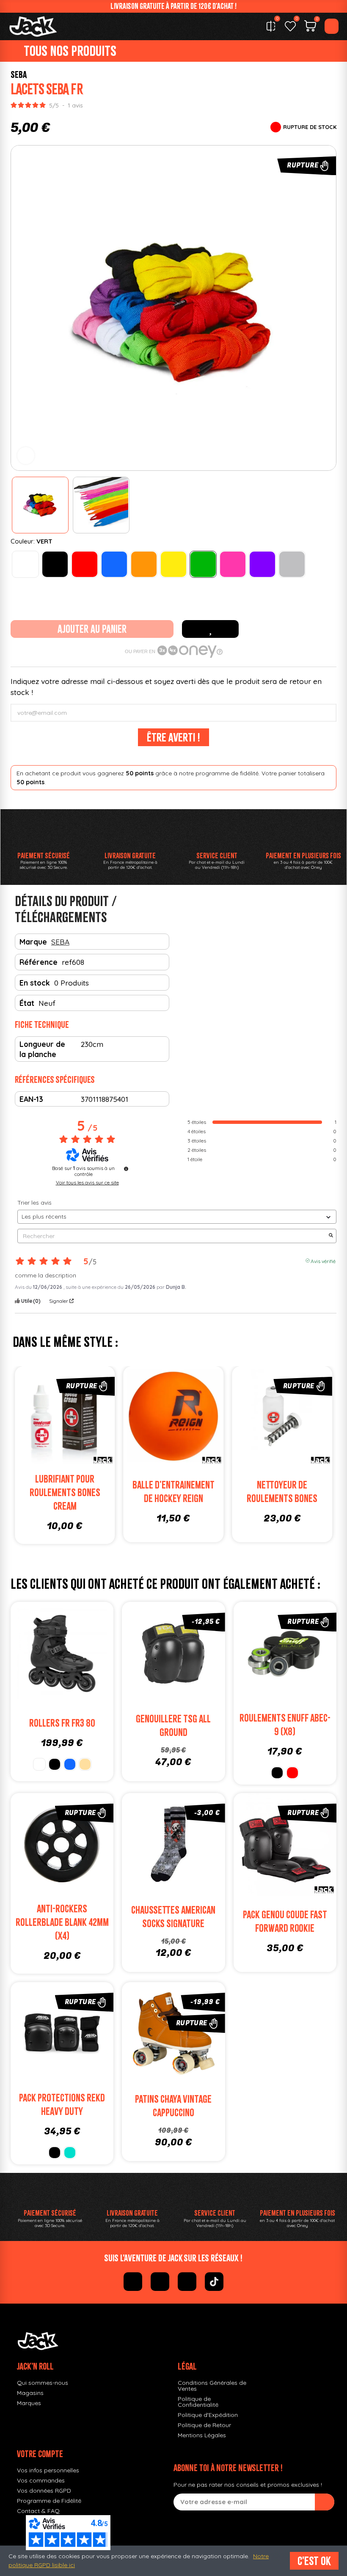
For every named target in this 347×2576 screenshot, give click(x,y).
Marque (33, 942)
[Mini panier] (310, 27)
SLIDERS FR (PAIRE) (102, 1484)
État (27, 1003)
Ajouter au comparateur (70, 1418)
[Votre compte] (332, 26)
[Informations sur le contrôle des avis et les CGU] (126, 1169)
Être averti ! (173, 737)
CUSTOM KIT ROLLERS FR (210, 1492)
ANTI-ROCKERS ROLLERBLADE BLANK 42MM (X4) (62, 1922)
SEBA (19, 74)
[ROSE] (233, 564)
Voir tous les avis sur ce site (87, 1183)
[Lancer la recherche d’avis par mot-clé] (331, 1236)
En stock (35, 983)
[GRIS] (292, 564)
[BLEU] (114, 564)
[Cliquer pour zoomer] (26, 456)
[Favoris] (290, 26)
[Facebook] (133, 2282)
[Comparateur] (271, 26)
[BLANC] (25, 564)
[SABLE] (85, 1764)
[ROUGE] (85, 564)
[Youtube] (187, 2282)
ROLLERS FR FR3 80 (62, 1723)
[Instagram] (160, 2282)
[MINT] (70, 2153)
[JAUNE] (173, 564)
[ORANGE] (144, 564)
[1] (325, 2502)
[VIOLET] (262, 564)
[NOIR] (55, 564)
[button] (19, 308)
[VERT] (203, 564)
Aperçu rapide (25, 1418)
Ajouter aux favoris (210, 629)
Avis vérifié (323, 1261)
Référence (39, 962)
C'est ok (314, 2561)
